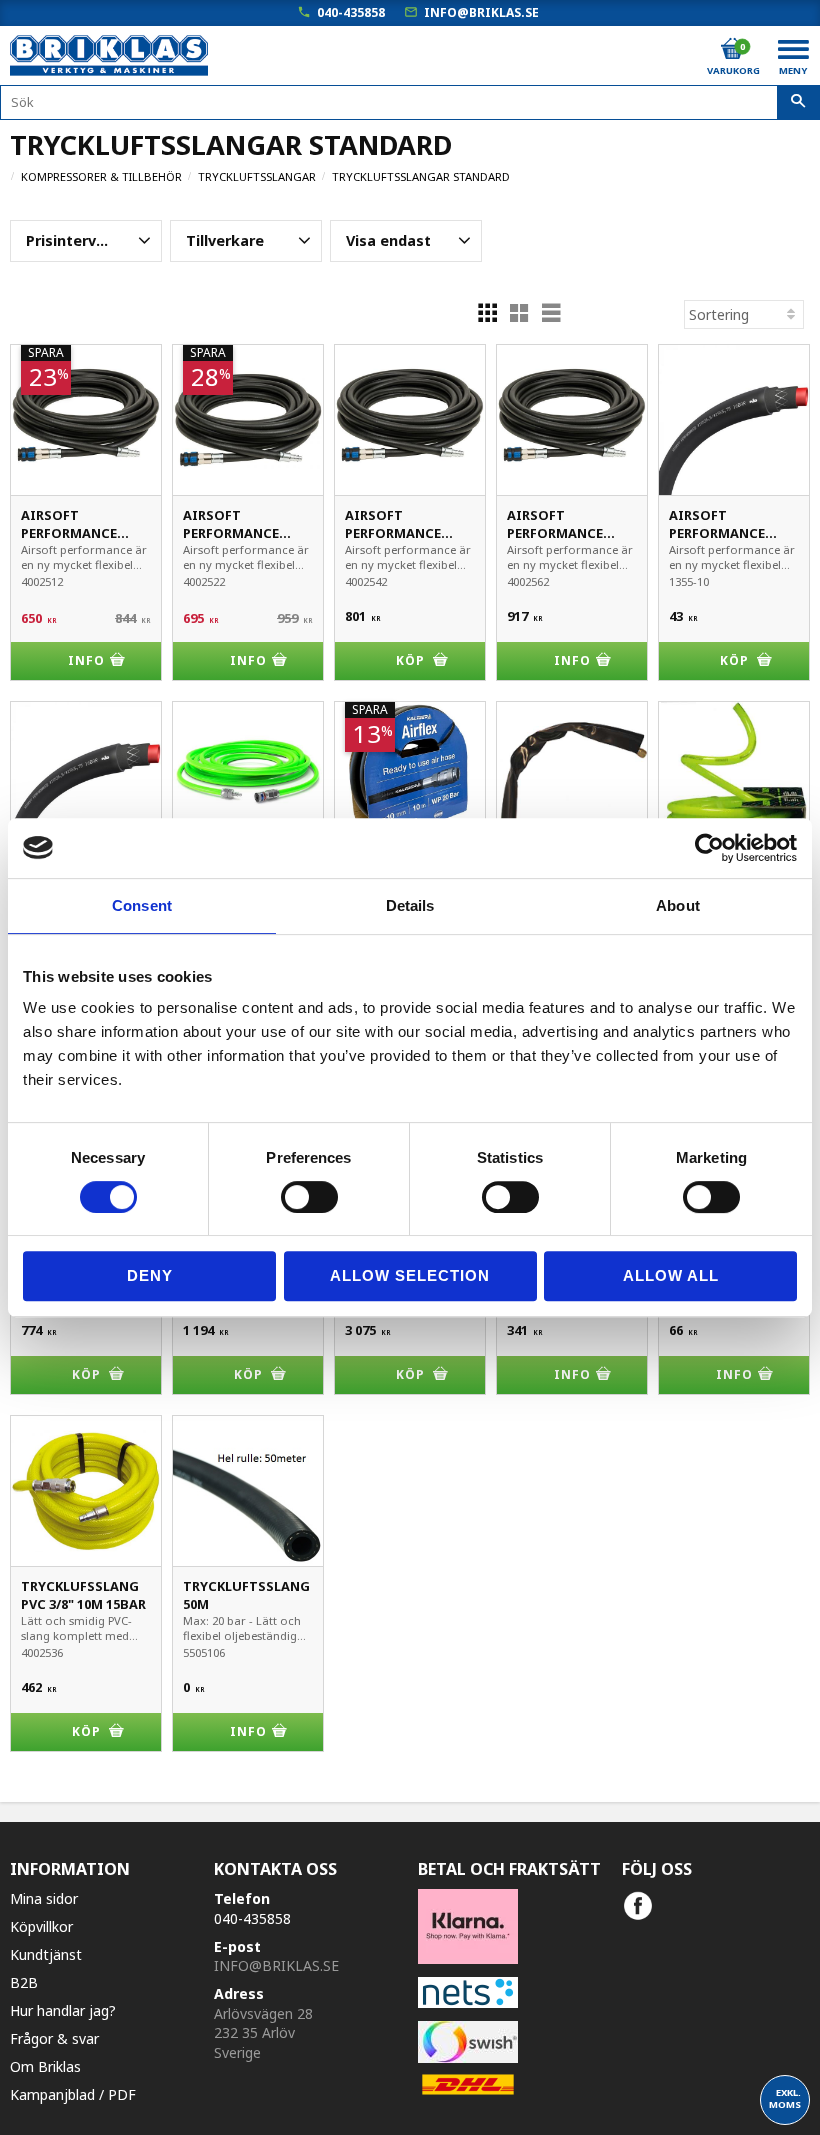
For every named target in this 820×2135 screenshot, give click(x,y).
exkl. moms (785, 2098)
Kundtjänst (46, 1954)
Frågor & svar (54, 2038)
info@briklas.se (481, 12)
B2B (24, 1982)
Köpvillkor (41, 1926)
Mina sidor (44, 1898)
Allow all (671, 1275)
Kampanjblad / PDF (73, 2094)
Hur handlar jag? (63, 2010)
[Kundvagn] (732, 49)
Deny (150, 1275)
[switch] (309, 1197)
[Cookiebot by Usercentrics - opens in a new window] (709, 848)
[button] (86, 241)
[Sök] (798, 103)
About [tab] (678, 905)
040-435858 (351, 12)
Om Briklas (45, 2066)
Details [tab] (410, 905)
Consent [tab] (142, 905)
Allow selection (410, 1275)
